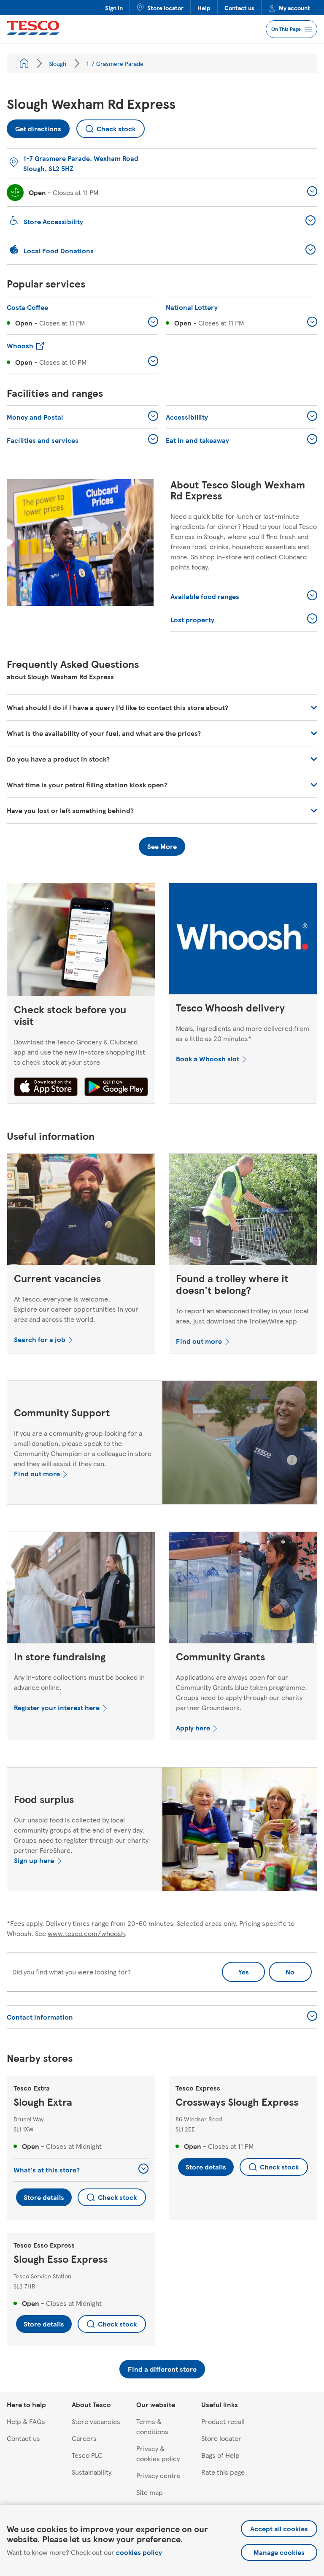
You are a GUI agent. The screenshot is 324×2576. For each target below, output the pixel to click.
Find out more (199, 1341)
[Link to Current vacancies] (81, 1211)
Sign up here (34, 1860)
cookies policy (139, 2552)
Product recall (223, 2421)
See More (162, 846)
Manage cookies (279, 2552)
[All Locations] (24, 63)
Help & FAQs (26, 2421)
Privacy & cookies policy (158, 2453)
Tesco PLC (87, 2455)
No (282, 1969)
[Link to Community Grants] (243, 1589)
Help (204, 8)
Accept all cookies (279, 2529)
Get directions (38, 126)
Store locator (165, 8)
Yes (244, 1972)
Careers (84, 2438)
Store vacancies (96, 2421)
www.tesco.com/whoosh (86, 1933)
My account (294, 8)
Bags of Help (220, 2455)
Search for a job (40, 1339)
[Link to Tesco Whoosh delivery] (243, 941)
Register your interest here (57, 1707)
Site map (150, 2492)
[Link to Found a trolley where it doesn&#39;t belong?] (243, 1211)
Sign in (114, 8)
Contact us (239, 8)
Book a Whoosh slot (208, 1059)
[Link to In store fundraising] (81, 1589)
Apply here (193, 1728)
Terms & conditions (152, 2426)
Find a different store (162, 2369)
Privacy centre (158, 2475)
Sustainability (92, 2472)
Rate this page (223, 2472)
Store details (44, 2197)
